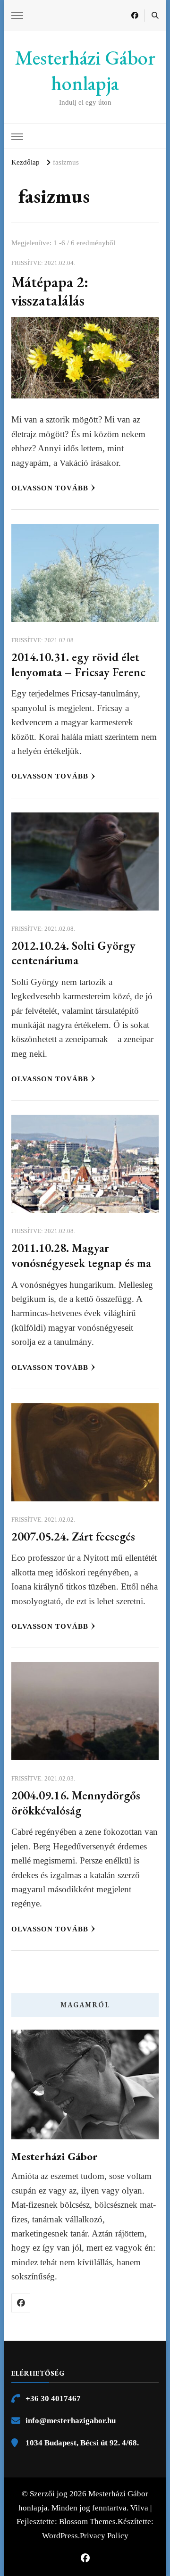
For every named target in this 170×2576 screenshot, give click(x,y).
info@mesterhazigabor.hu (71, 2421)
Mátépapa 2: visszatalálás (50, 291)
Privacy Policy (104, 2536)
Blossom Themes (87, 2522)
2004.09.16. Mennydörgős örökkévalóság (76, 1803)
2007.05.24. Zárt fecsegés (73, 1536)
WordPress (60, 2536)
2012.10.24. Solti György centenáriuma (73, 953)
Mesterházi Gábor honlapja (85, 71)
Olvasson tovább (50, 488)
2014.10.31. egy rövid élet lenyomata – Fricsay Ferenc (78, 664)
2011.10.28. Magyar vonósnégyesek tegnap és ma (81, 1255)
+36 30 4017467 (53, 2398)
